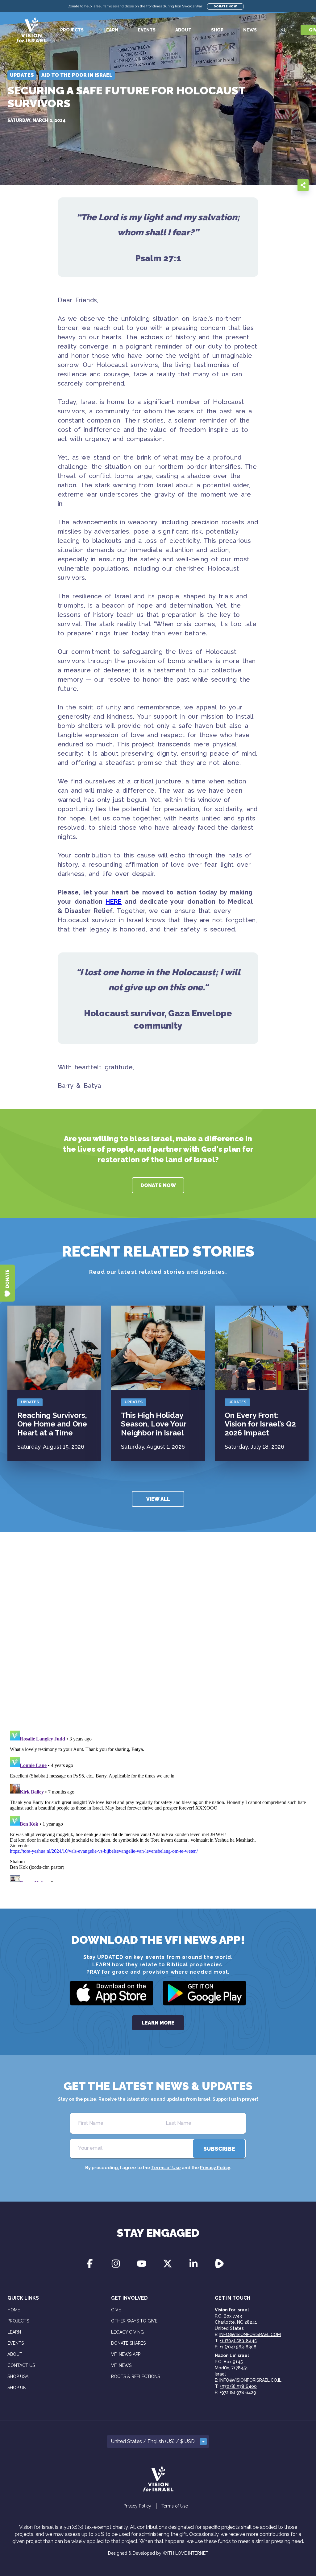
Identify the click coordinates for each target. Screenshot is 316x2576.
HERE (114, 902)
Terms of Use (166, 2168)
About (183, 30)
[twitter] (275, 185)
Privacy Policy (215, 2168)
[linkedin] (288, 185)
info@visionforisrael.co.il (250, 2380)
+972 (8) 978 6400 (238, 2386)
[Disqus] (158, 1640)
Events (147, 30)
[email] (251, 185)
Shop (217, 30)
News (250, 30)
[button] (158, 2442)
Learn (111, 30)
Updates (30, 1402)
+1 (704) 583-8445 (238, 2341)
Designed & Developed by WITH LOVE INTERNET (158, 2553)
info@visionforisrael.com (250, 2334)
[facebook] (263, 185)
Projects (72, 30)
